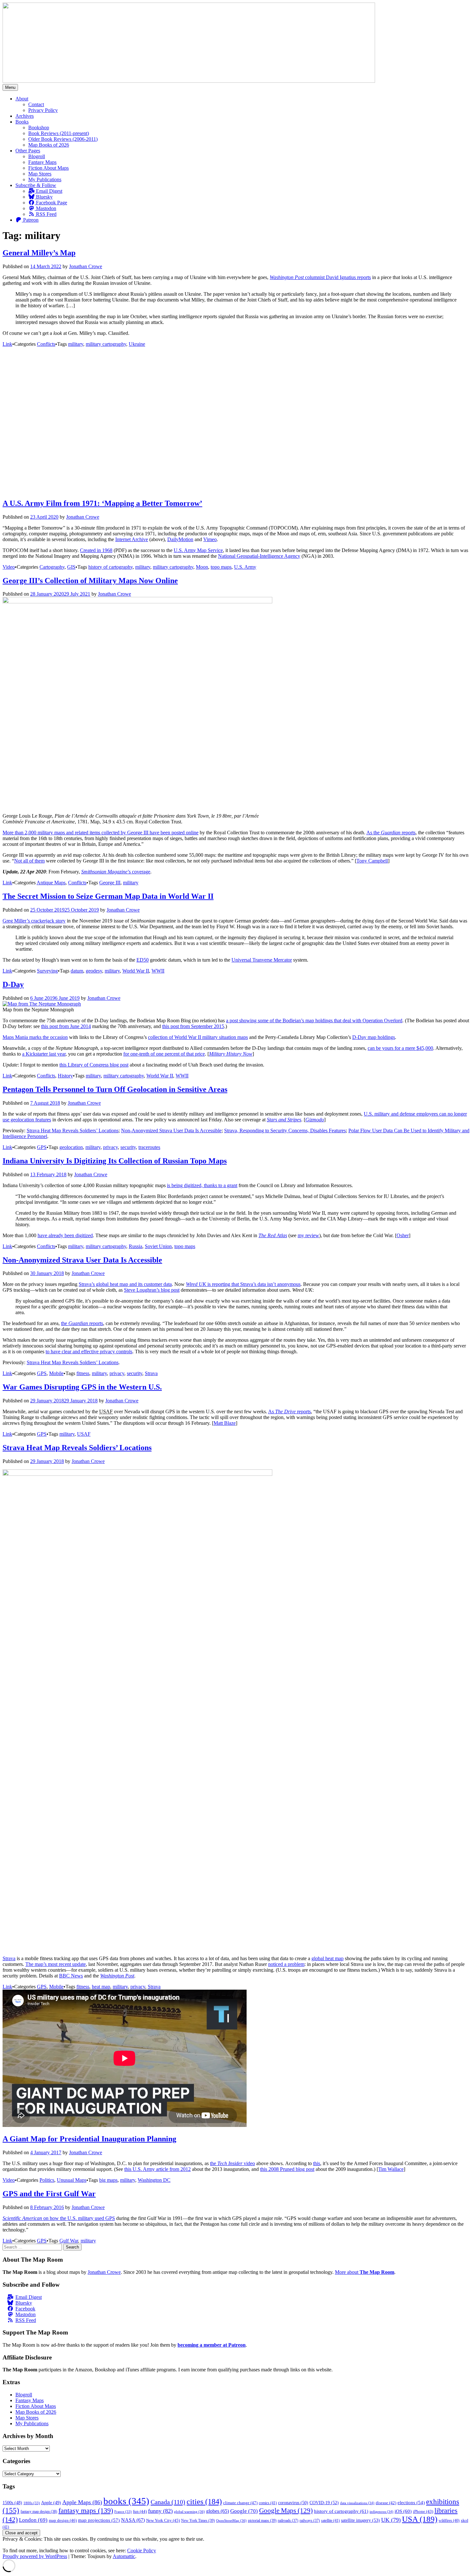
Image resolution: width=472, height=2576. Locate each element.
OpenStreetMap (231, 2521)
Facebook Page (51, 203)
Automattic (124, 2556)
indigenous (381, 2512)
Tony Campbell (372, 861)
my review (308, 1235)
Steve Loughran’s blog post (152, 1290)
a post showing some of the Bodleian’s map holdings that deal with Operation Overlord (314, 1020)
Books (22, 122)
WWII (158, 971)
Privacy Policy (43, 110)
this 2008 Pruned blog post (287, 2169)
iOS (403, 2511)
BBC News (71, 1976)
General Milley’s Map (39, 253)
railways (310, 2521)
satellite (330, 2521)
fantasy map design (39, 2512)
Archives (25, 116)
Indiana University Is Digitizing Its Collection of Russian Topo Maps (115, 1161)
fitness (83, 1373)
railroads (288, 2521)
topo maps (221, 567)
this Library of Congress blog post (94, 1065)
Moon (202, 567)
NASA (133, 2520)
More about (365, 2272)
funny (160, 2511)
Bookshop (39, 128)
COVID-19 (324, 2503)
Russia (135, 1246)
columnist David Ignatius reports (320, 277)
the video (232, 2163)
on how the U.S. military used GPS (59, 2218)
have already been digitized (65, 1235)
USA (420, 2519)
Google (244, 2511)
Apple (51, 2503)
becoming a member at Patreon (212, 2345)
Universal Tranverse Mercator (262, 960)
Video (9, 567)
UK (391, 2520)
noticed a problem (286, 1964)
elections (411, 2503)
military (76, 344)
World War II (136, 971)
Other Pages (28, 151)
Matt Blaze (225, 1423)
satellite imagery (360, 2520)
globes (218, 2511)
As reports (289, 1411)
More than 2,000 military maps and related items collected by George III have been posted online (101, 833)
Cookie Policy (142, 2550)
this (317, 2163)
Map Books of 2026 (49, 145)
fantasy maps (86, 2510)
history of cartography (110, 567)
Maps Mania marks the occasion (35, 1037)
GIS (71, 567)
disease (386, 2503)
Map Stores (40, 174)
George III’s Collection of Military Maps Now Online (90, 581)
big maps (108, 2180)
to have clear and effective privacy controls (89, 1352)
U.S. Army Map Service (198, 550)
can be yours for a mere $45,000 (400, 1048)
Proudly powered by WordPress (35, 2556)
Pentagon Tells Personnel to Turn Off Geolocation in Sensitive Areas (115, 1089)
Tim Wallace (391, 2169)
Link (7, 344)
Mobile (56, 1373)
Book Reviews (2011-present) (59, 133)
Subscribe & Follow (36, 185)
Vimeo (210, 539)
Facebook (25, 2309)
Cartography (52, 567)
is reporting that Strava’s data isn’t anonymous (243, 1284)
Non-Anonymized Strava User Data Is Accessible (171, 1131)
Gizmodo (315, 1120)
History (65, 1076)
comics (268, 2503)
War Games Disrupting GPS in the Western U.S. (82, 1387)
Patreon (30, 220)
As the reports (391, 833)
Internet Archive (132, 539)
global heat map (328, 1958)
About (22, 99)
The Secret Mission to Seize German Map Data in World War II (108, 896)
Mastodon (45, 208)
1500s (12, 2503)
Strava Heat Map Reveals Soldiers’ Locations (73, 1131)
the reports (82, 1323)
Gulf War (69, 2241)
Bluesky (44, 197)
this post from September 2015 (193, 1026)
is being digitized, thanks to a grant (202, 1185)
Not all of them (29, 861)
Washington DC (154, 2180)
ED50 (143, 960)
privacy (110, 1147)
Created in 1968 (96, 550)
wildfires (449, 2521)
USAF (84, 1434)
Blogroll (37, 156)
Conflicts (46, 344)
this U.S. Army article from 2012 (157, 2169)
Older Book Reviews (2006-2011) (63, 139)
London (33, 2520)
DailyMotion (180, 539)
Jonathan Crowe (86, 266)
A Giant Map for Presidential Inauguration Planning (89, 2139)
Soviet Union (158, 1246)
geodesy (94, 971)
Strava (151, 1373)
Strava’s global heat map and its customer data (125, 1284)
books (126, 2501)
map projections (99, 2520)
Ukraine (137, 344)
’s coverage (116, 872)
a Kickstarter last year (44, 1054)
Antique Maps (51, 883)
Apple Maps (82, 2502)
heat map (101, 1987)
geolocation (71, 1147)
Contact (36, 104)
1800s (32, 2503)
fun (140, 2512)
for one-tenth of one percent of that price (164, 1054)
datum (77, 971)
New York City (163, 2520)
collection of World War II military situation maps (198, 1037)
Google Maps (286, 2511)
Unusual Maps (72, 2180)
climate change (240, 2503)
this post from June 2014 (66, 1026)
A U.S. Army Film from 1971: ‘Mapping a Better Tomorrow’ (102, 503)
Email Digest (48, 191)
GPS (42, 1147)
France (123, 2512)
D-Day (13, 984)
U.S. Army (245, 567)
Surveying (47, 971)
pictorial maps (262, 2521)
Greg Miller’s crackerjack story (34, 921)
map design (63, 2520)
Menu (10, 87)
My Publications (45, 179)
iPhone (423, 2512)
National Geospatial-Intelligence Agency (259, 556)
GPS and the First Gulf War (49, 2194)
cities (204, 2501)
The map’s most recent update (56, 1964)
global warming (189, 2512)
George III (110, 883)
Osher (403, 1235)
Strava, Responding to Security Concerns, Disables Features (285, 1131)
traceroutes (149, 1147)
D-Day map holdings (374, 1037)
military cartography (106, 344)
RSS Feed (46, 214)
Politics (47, 2180)
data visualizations (357, 2503)
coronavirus (293, 2503)
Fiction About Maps (48, 168)
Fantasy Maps (42, 162)
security (128, 1147)
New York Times (198, 2521)
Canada (168, 2502)
